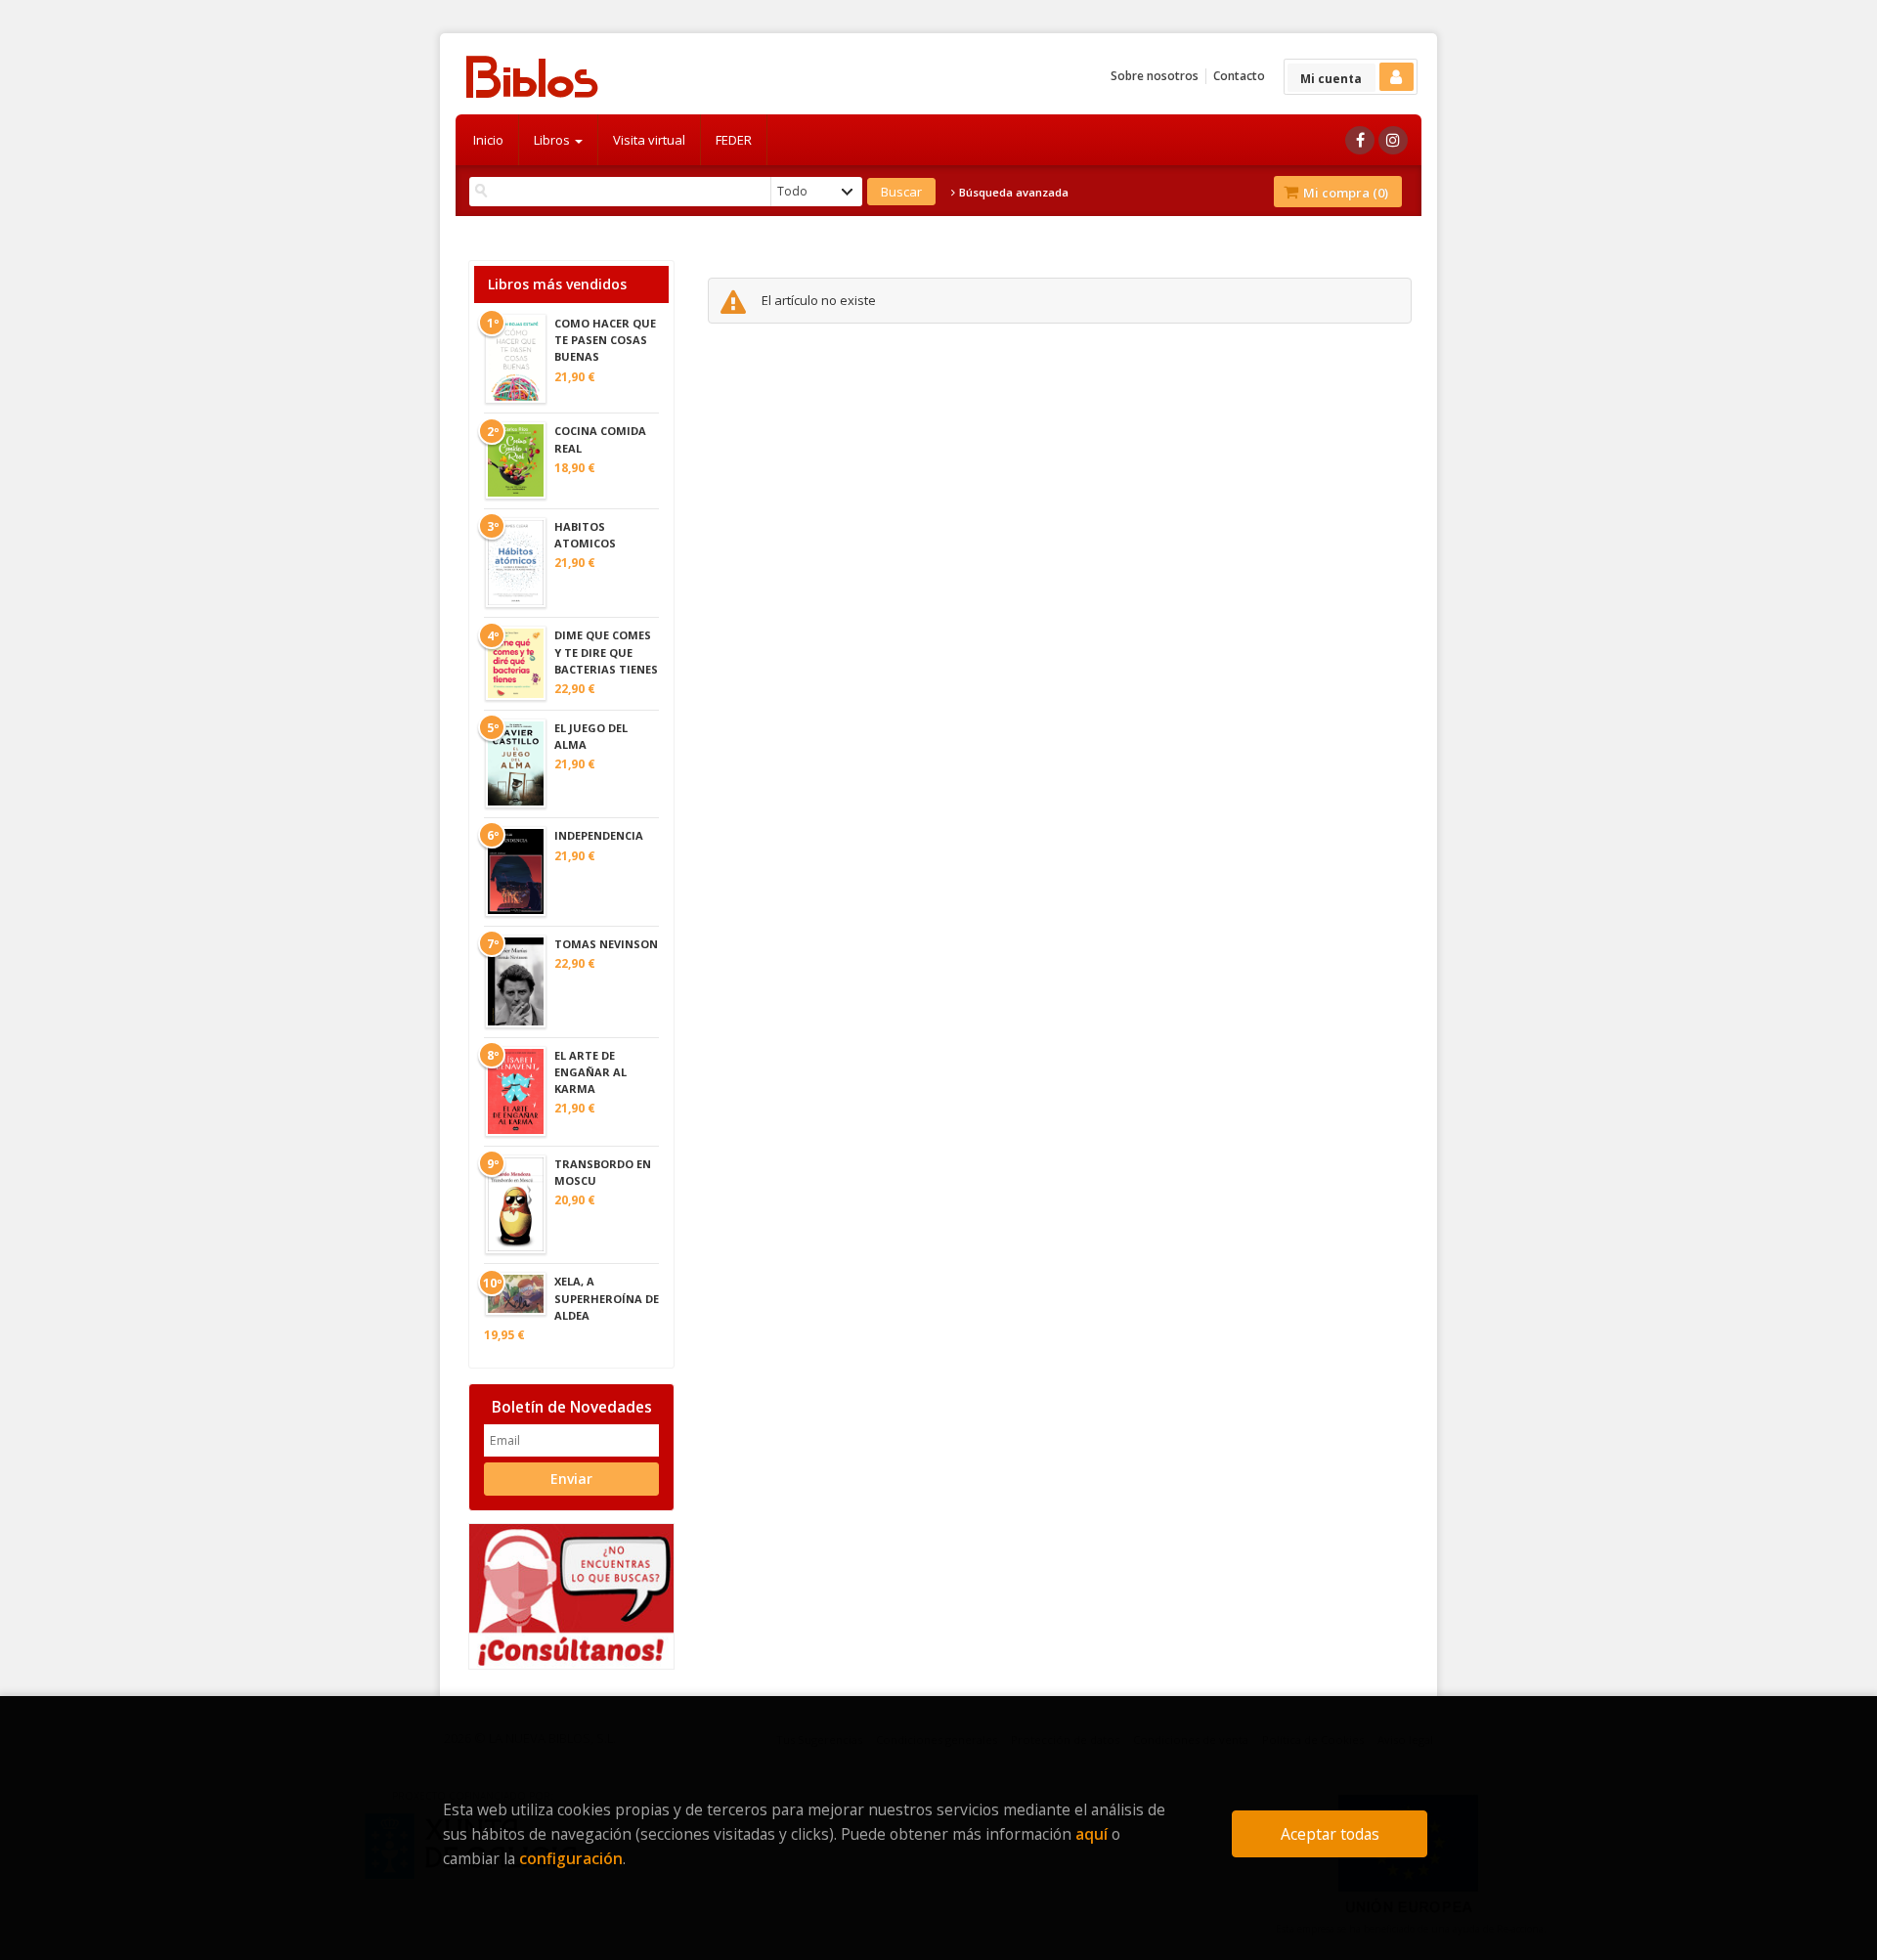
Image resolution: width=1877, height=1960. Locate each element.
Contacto (1239, 76)
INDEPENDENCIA (599, 835)
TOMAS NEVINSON (606, 944)
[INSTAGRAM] (1393, 140)
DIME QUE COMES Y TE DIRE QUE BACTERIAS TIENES (606, 652)
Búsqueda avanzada (1012, 193)
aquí (1091, 1834)
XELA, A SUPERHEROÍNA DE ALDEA (607, 1298)
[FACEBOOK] (1360, 140)
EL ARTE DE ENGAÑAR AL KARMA (590, 1072)
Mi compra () (1344, 193)
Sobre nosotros (1155, 76)
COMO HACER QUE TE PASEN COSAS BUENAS (605, 340)
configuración (571, 1858)
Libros (553, 140)
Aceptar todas (1330, 1834)
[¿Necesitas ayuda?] (571, 1595)
